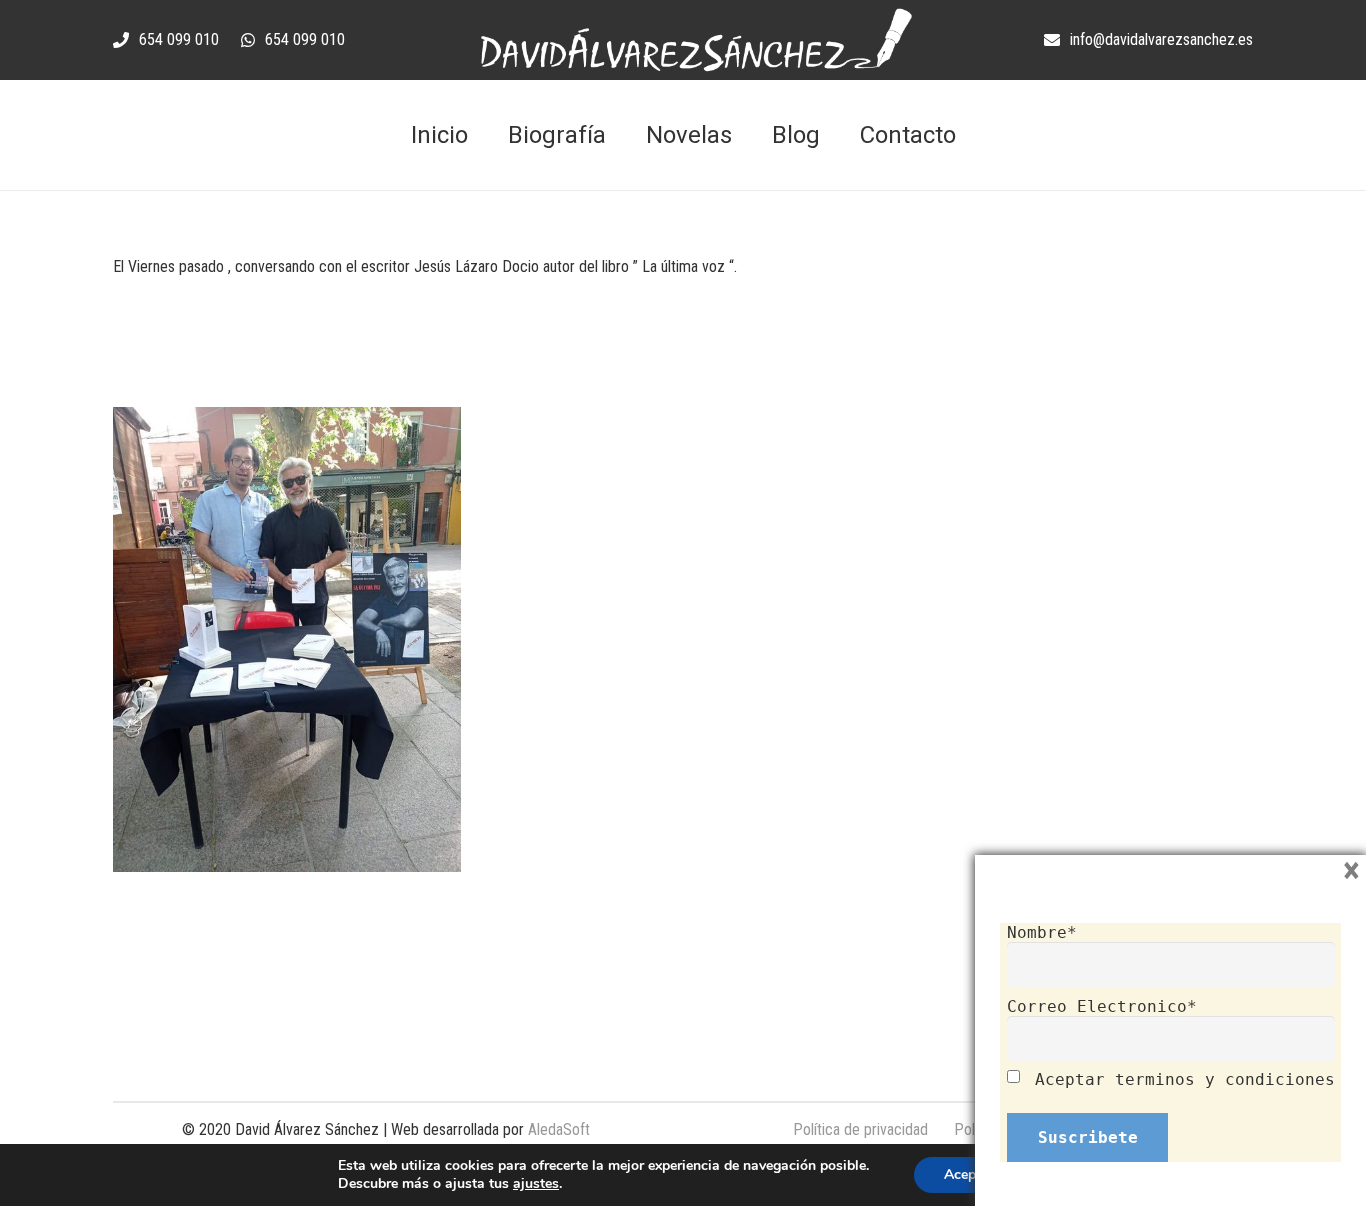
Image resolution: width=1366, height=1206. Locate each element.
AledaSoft (559, 1129)
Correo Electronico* (1102, 1006)
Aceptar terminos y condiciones (1185, 1079)
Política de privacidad (860, 1129)
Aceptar (969, 1174)
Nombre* (1042, 932)
